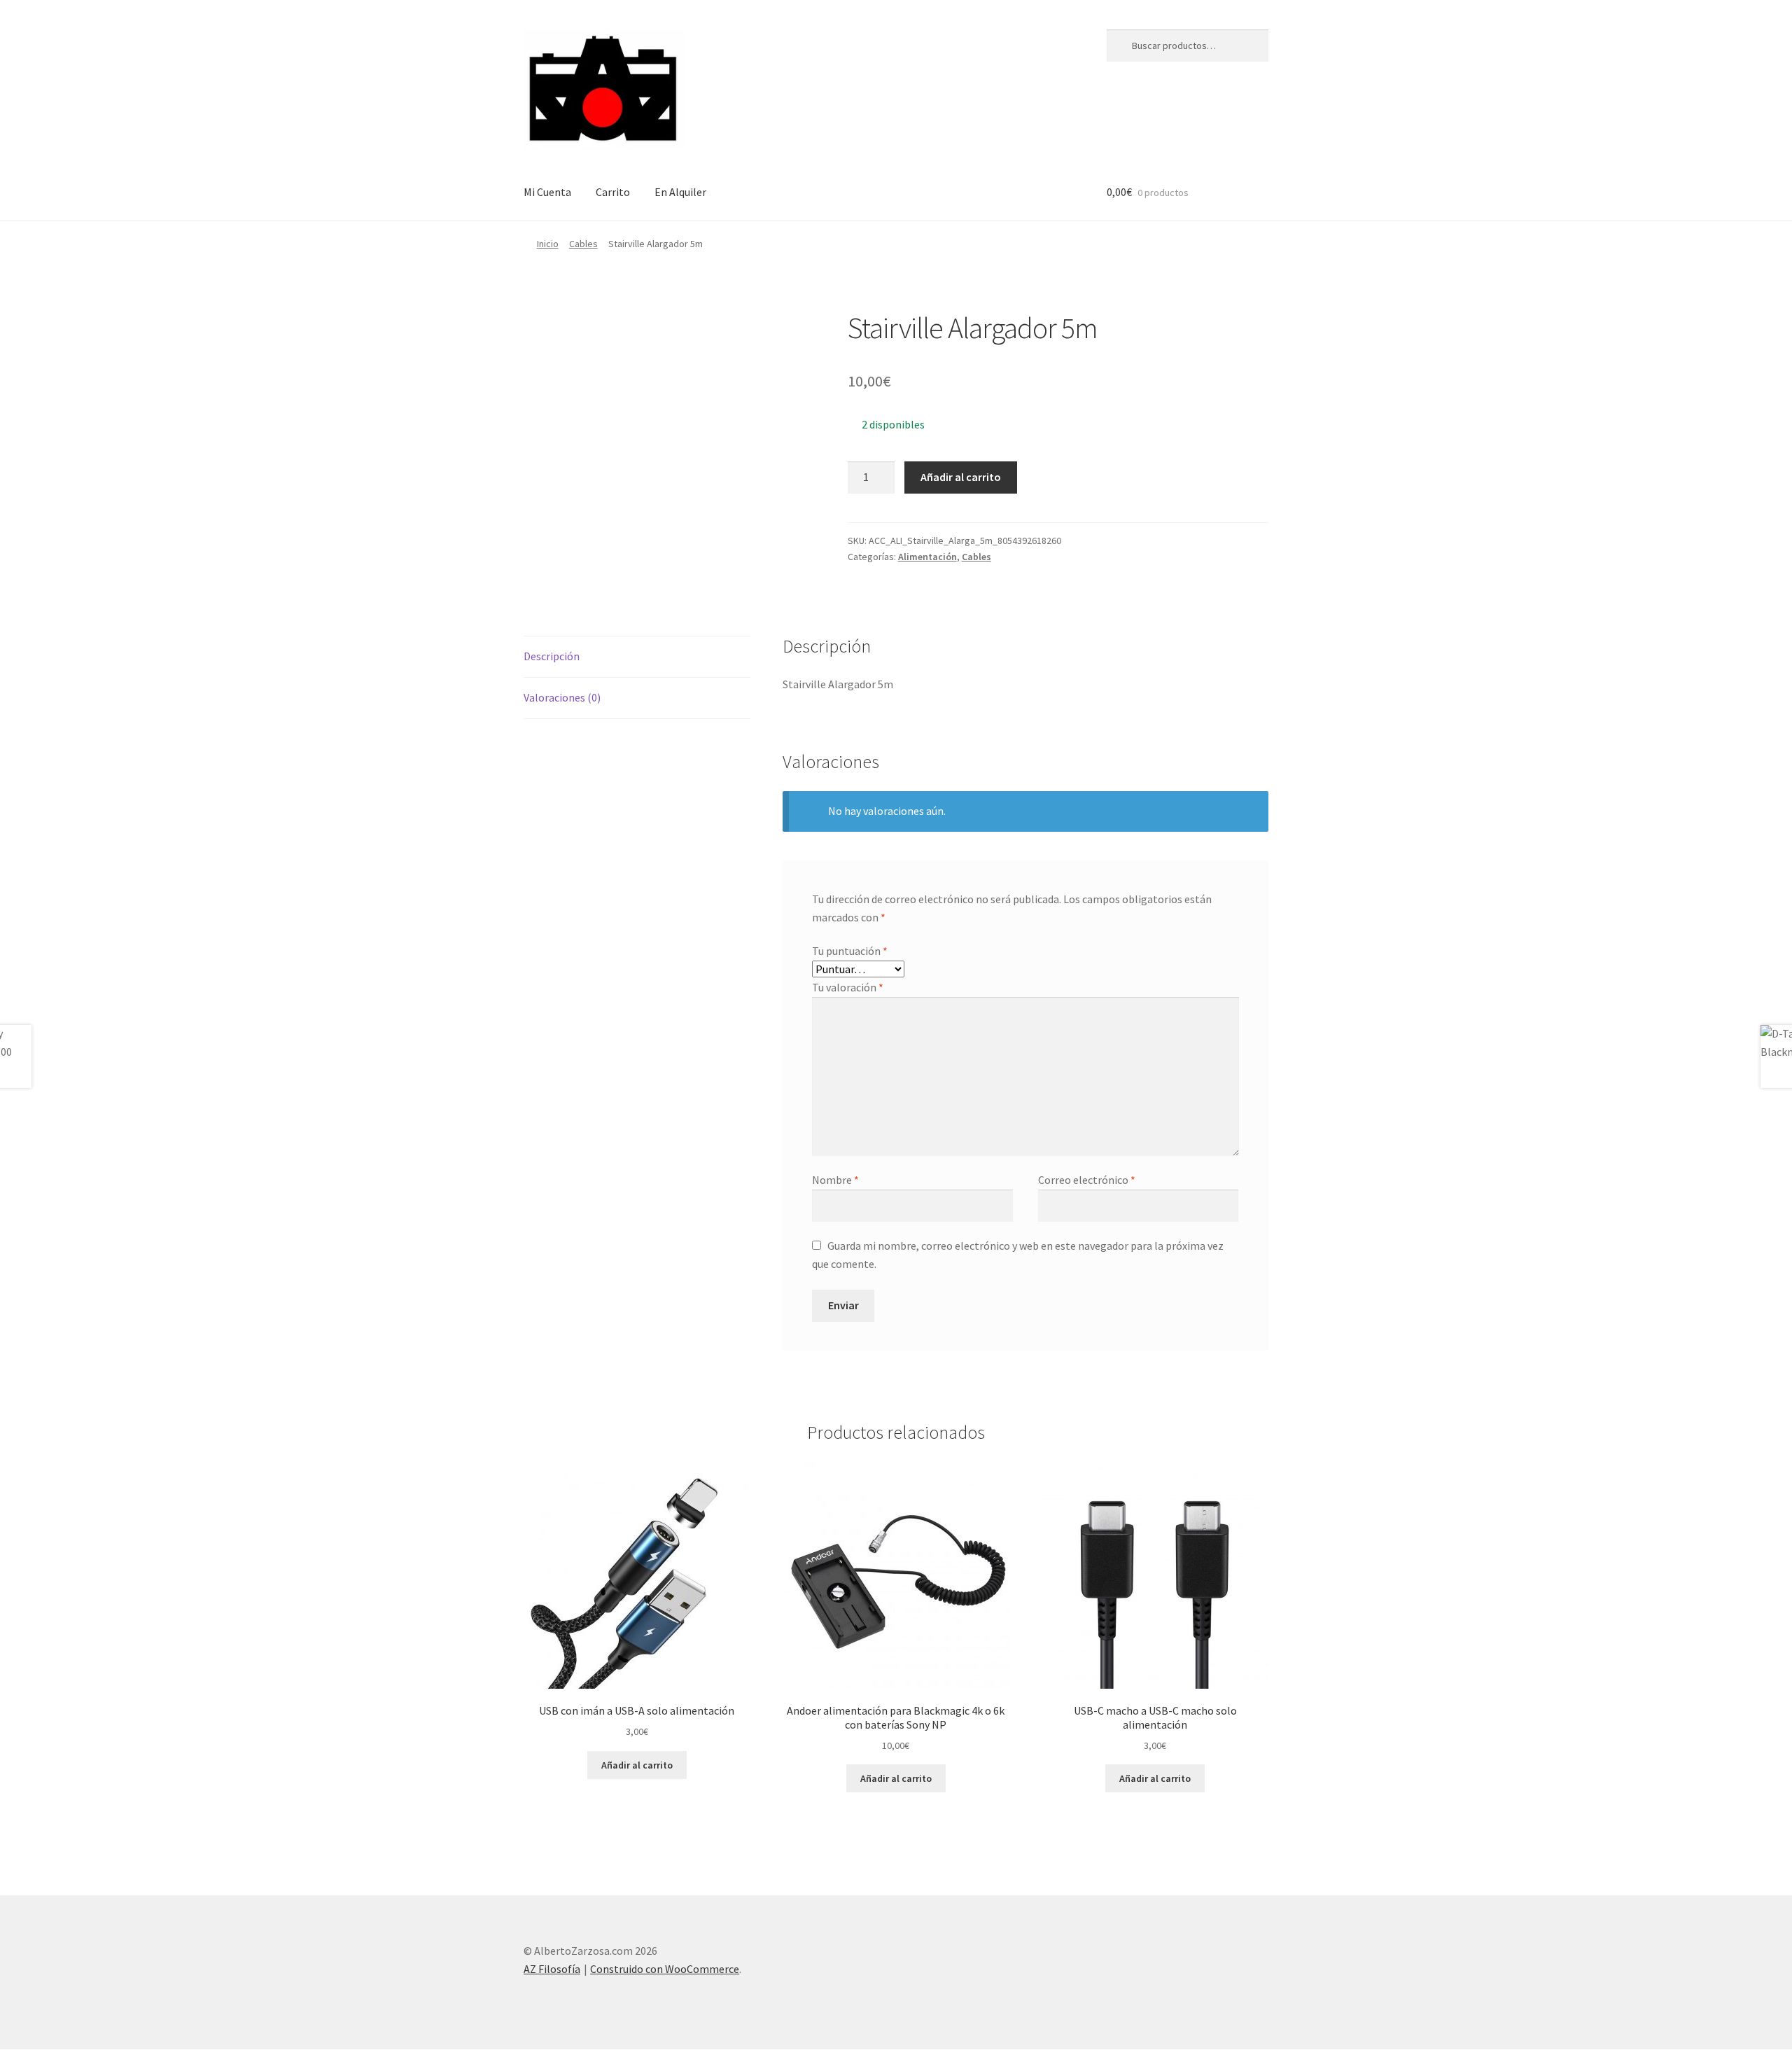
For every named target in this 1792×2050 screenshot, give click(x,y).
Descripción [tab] (552, 656)
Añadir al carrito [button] (637, 1765)
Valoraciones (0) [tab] (562, 697)
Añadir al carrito (961, 477)
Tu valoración (848, 987)
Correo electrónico (1087, 1180)
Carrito (613, 192)
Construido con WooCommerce (665, 1969)
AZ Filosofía (552, 1969)
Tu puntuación (850, 951)
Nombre (835, 1180)
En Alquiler (680, 192)
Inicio (548, 244)
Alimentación (927, 557)
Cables (583, 244)
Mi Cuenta (547, 192)
